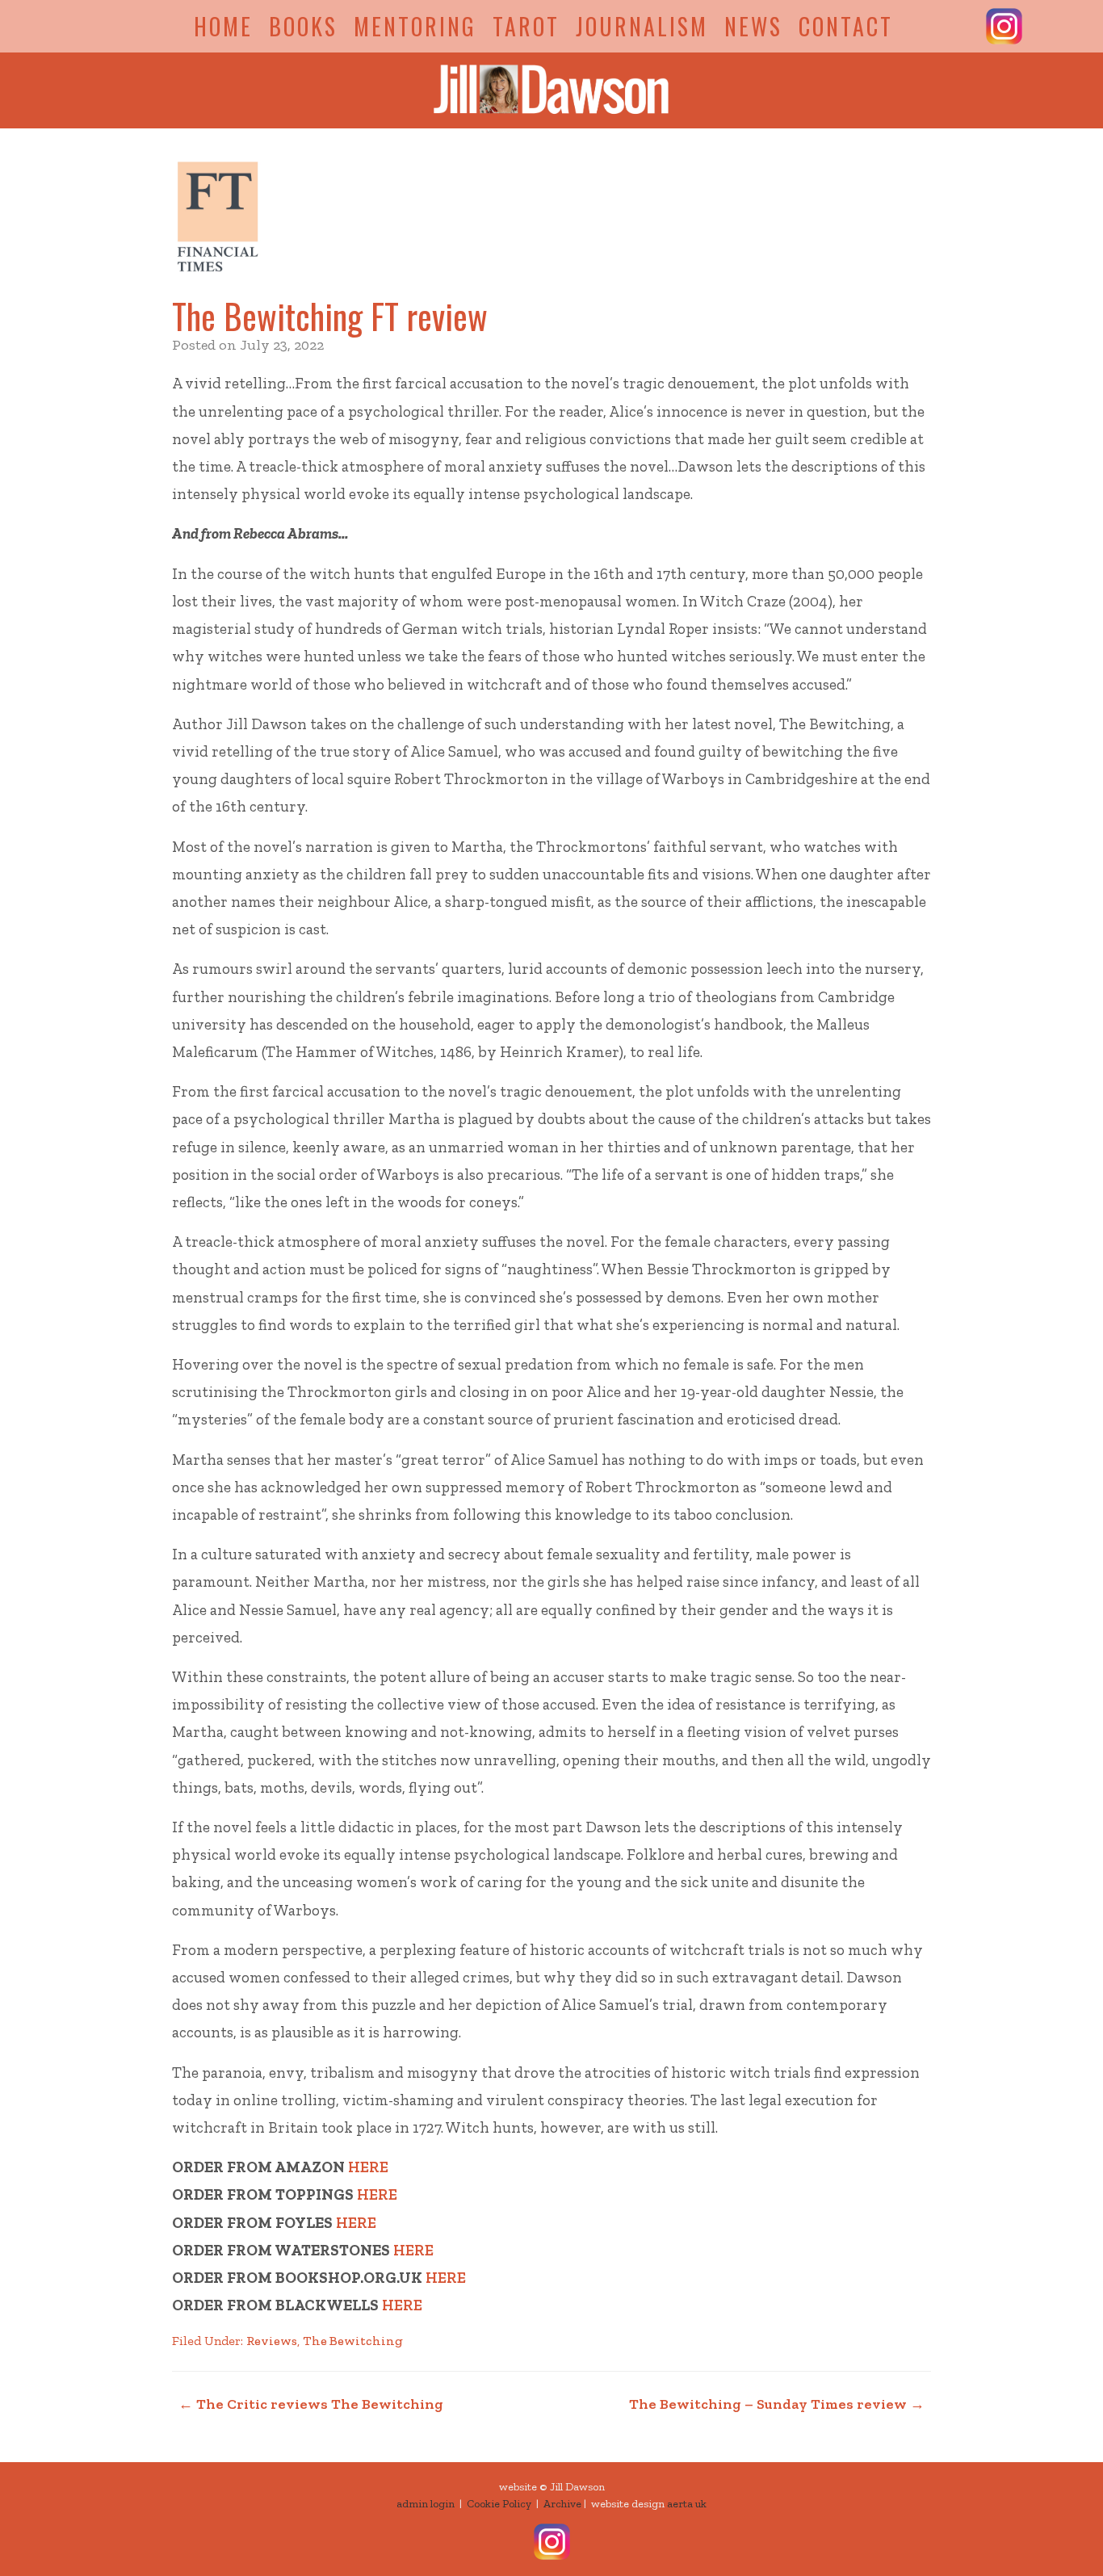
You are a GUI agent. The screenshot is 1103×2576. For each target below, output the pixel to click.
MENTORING (415, 26)
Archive (562, 2504)
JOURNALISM (642, 26)
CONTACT (846, 26)
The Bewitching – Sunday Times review (777, 2404)
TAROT (526, 26)
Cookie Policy (499, 2504)
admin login (426, 2504)
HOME (223, 26)
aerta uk (687, 2504)
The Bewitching (353, 2341)
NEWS (753, 26)
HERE (368, 2167)
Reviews (272, 2341)
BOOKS (303, 26)
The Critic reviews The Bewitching (311, 2404)
